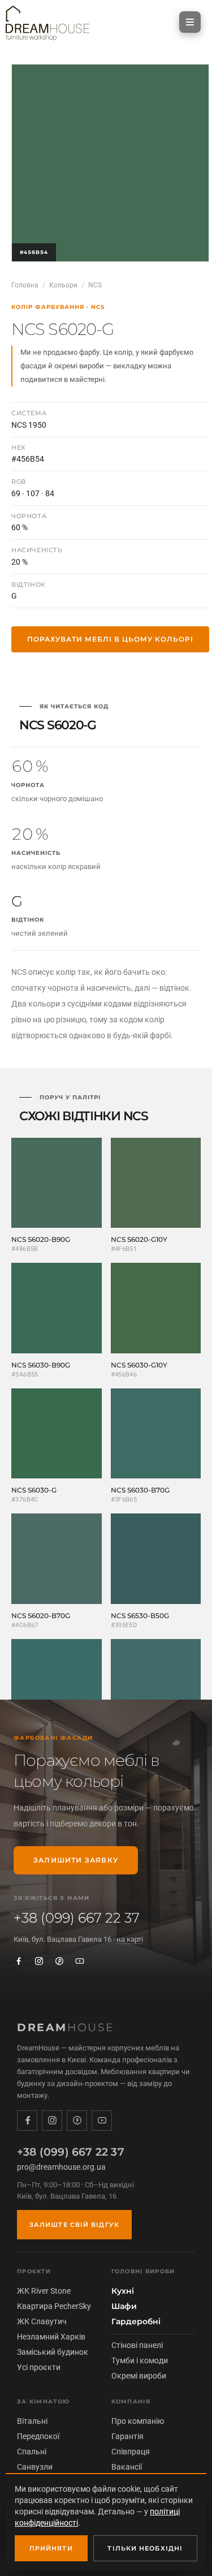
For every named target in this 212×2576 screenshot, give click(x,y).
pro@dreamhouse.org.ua (61, 2167)
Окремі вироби (139, 2376)
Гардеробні (136, 2321)
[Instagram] (39, 1961)
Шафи (124, 2306)
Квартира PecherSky (54, 2306)
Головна (25, 285)
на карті (130, 1939)
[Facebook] (19, 1961)
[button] (190, 22)
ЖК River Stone (44, 2291)
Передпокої (38, 2436)
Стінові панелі (137, 2345)
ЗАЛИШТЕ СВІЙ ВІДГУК (74, 2225)
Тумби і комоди (140, 2360)
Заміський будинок (53, 2352)
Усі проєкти (39, 2367)
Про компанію (138, 2421)
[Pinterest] (59, 1961)
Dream (66, 2027)
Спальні (32, 2452)
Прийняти (51, 2548)
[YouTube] (80, 1961)
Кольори (63, 285)
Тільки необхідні (145, 2548)
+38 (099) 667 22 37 (77, 1918)
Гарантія (127, 2436)
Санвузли (35, 2467)
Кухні (123, 2291)
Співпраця (131, 2452)
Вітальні (32, 2421)
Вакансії (127, 2467)
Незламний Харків (51, 2337)
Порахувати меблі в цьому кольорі (110, 639)
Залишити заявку (76, 1860)
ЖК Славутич (42, 2321)
